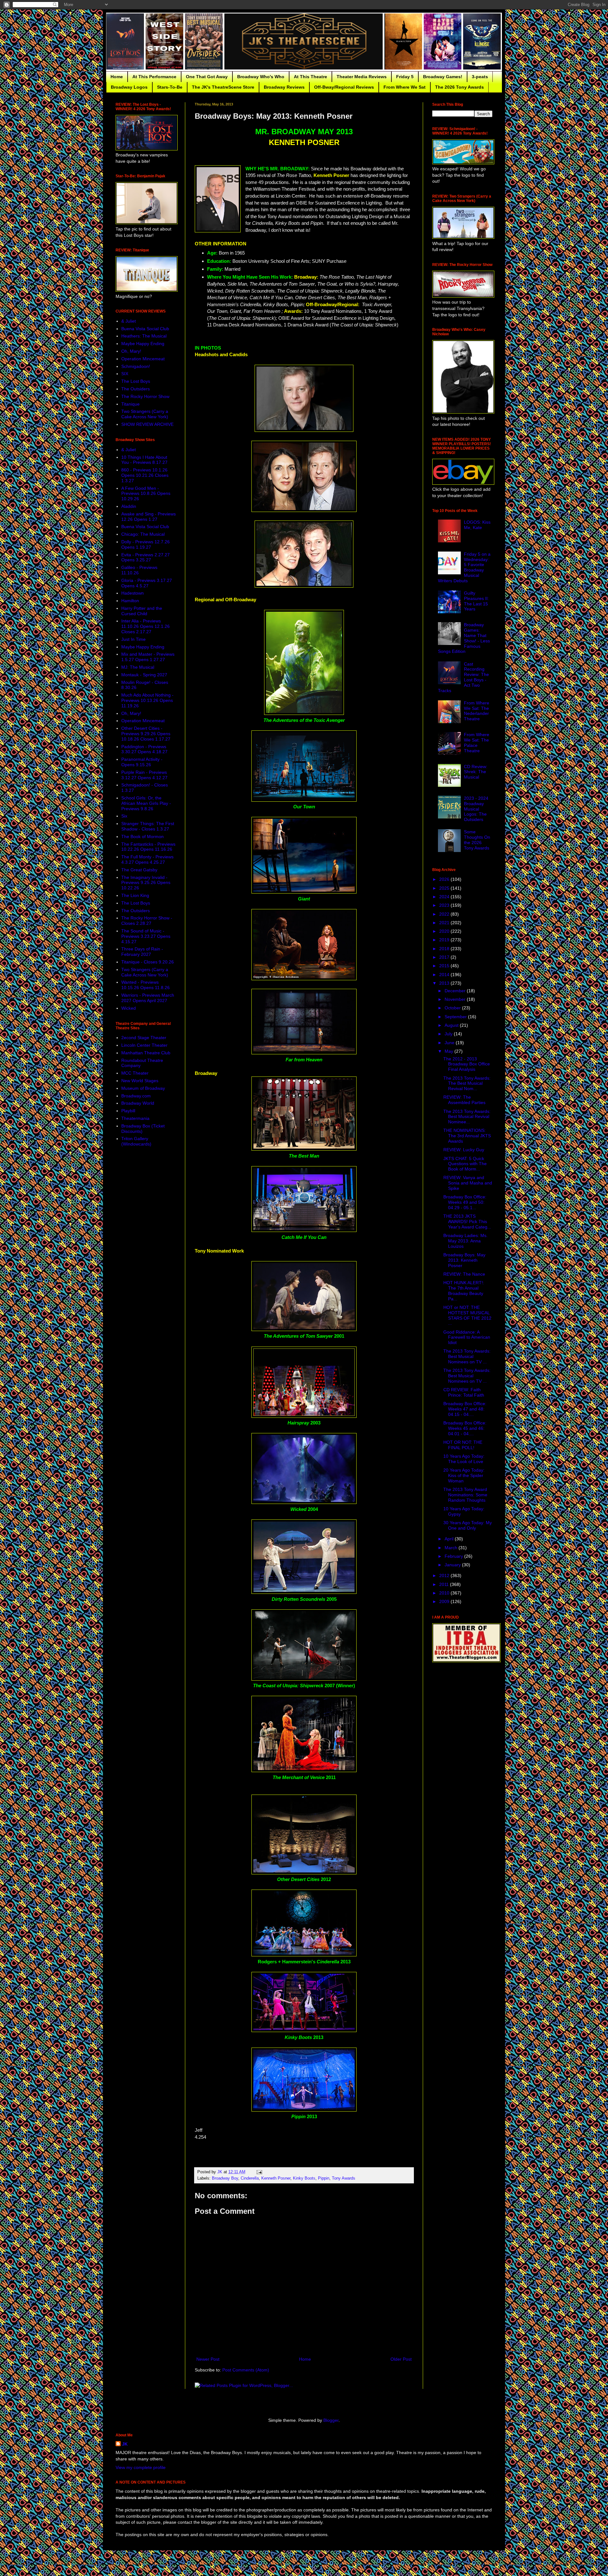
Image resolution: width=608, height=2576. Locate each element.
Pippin (324, 2178)
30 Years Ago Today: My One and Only (468, 1525)
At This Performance (154, 77)
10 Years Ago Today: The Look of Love (464, 1459)
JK (125, 2444)
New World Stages (140, 1081)
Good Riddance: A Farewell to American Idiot (467, 1337)
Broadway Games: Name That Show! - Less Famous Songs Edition (464, 638)
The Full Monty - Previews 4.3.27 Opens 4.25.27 (147, 859)
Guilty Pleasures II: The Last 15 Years (476, 601)
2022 (445, 914)
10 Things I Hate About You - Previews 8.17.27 (144, 460)
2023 (445, 905)
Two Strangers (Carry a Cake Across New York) (145, 414)
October (453, 1008)
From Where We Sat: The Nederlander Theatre (477, 711)
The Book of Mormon (142, 837)
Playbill (128, 1111)
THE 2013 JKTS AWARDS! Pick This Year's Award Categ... (467, 1222)
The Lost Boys (136, 381)
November (456, 999)
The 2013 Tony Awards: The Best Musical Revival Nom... (467, 1083)
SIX (125, 374)
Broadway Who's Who (261, 77)
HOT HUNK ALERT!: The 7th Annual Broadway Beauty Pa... (464, 1291)
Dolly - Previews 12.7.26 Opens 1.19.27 (146, 544)
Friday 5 (405, 77)
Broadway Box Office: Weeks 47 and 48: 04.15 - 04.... (465, 1409)
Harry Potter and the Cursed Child (142, 611)
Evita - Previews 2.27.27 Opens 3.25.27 (146, 557)
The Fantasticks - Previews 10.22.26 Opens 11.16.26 (148, 847)
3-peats (480, 77)
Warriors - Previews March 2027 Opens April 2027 (148, 998)
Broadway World (138, 1103)
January (453, 1565)
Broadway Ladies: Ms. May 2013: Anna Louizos (465, 1241)
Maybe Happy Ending (143, 344)
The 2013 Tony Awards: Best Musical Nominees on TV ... (467, 1356)
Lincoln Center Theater (144, 1045)
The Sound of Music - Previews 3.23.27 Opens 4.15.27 (146, 936)
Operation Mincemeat (143, 359)
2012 (445, 1575)
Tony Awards (344, 2178)
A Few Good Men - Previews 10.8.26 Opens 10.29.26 (146, 494)
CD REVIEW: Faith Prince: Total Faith (464, 1392)
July (449, 1034)
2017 (445, 957)
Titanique (130, 404)
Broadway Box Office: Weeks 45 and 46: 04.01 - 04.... (465, 1428)
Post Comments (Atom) (246, 2370)
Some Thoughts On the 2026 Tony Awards (477, 840)
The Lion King (135, 895)
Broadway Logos (129, 87)
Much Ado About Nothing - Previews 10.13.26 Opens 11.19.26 (147, 700)
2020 (445, 931)
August (452, 1025)
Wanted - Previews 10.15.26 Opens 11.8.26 (146, 985)
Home (117, 77)
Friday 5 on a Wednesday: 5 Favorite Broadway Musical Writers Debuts (464, 567)
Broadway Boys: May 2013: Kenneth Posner (464, 1260)
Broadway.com (136, 1096)
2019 (445, 940)
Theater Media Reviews (362, 77)
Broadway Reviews (284, 87)
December (456, 991)
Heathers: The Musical (144, 336)
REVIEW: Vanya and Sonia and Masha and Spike (468, 1183)
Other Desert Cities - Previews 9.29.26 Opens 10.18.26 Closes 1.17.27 (146, 734)
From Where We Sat (405, 87)
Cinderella (250, 2178)
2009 (445, 1601)
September (456, 1017)
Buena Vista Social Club (145, 329)
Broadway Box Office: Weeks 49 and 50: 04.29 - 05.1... (465, 1202)
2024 (445, 897)
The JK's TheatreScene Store (223, 87)
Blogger (331, 2420)
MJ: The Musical (138, 667)
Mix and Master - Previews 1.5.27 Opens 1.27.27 (148, 657)
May (450, 1051)
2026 (445, 879)
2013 (445, 983)
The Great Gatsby (139, 870)
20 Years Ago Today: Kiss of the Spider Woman (464, 1475)
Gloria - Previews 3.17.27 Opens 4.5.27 (147, 583)
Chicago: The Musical (143, 534)
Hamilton (130, 601)
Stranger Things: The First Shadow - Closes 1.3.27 (148, 826)
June (450, 1043)
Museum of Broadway (143, 1088)
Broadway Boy (225, 2178)
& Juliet (129, 321)
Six (124, 816)
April (450, 1539)
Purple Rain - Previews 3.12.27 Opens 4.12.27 (144, 775)
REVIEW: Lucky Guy (464, 1150)
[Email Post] (259, 2172)
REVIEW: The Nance (464, 1274)
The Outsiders (136, 389)
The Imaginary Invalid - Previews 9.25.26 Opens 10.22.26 (146, 883)
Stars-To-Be (170, 87)
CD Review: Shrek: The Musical (476, 772)
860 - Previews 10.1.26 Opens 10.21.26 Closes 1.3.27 (145, 475)
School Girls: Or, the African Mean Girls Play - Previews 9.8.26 (146, 803)
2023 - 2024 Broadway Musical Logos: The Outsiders (476, 809)
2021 (445, 923)
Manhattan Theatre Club (146, 1053)
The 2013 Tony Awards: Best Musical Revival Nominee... (467, 1117)
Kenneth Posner (276, 2178)
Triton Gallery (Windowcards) (136, 1141)
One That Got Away (207, 77)
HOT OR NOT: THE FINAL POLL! (463, 1445)
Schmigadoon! (136, 366)
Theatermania (135, 1118)
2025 (445, 888)
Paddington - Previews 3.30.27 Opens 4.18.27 (144, 749)
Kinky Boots (304, 2178)
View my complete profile (141, 2467)
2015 (445, 966)
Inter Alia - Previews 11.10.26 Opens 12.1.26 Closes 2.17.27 (146, 626)
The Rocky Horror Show (145, 396)
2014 (445, 975)
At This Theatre (310, 77)
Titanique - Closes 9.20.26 (148, 962)
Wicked (129, 1008)
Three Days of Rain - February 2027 (142, 952)
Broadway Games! (443, 77)
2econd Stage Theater (144, 1038)
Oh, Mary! (131, 351)
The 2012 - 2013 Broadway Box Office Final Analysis (467, 1064)
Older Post (401, 2359)
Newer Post (208, 2359)
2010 (445, 1593)
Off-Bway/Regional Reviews (344, 87)
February (454, 1556)
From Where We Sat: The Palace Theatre (477, 742)
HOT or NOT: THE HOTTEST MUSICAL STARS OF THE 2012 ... (467, 1315)
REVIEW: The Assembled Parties (464, 1100)
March (452, 1548)
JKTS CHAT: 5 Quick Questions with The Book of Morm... (465, 1164)
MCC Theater (135, 1073)
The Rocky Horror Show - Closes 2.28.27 (147, 921)
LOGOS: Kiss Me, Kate (477, 525)
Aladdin (129, 506)
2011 (445, 1584)
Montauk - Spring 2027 (144, 675)
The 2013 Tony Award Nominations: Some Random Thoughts (465, 1495)
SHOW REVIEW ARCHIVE (147, 424)
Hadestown (133, 593)
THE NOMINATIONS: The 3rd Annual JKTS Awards (467, 1136)
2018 (445, 949)
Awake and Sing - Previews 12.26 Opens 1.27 (149, 517)
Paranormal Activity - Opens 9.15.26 (142, 762)
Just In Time (133, 639)
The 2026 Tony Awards (459, 87)
